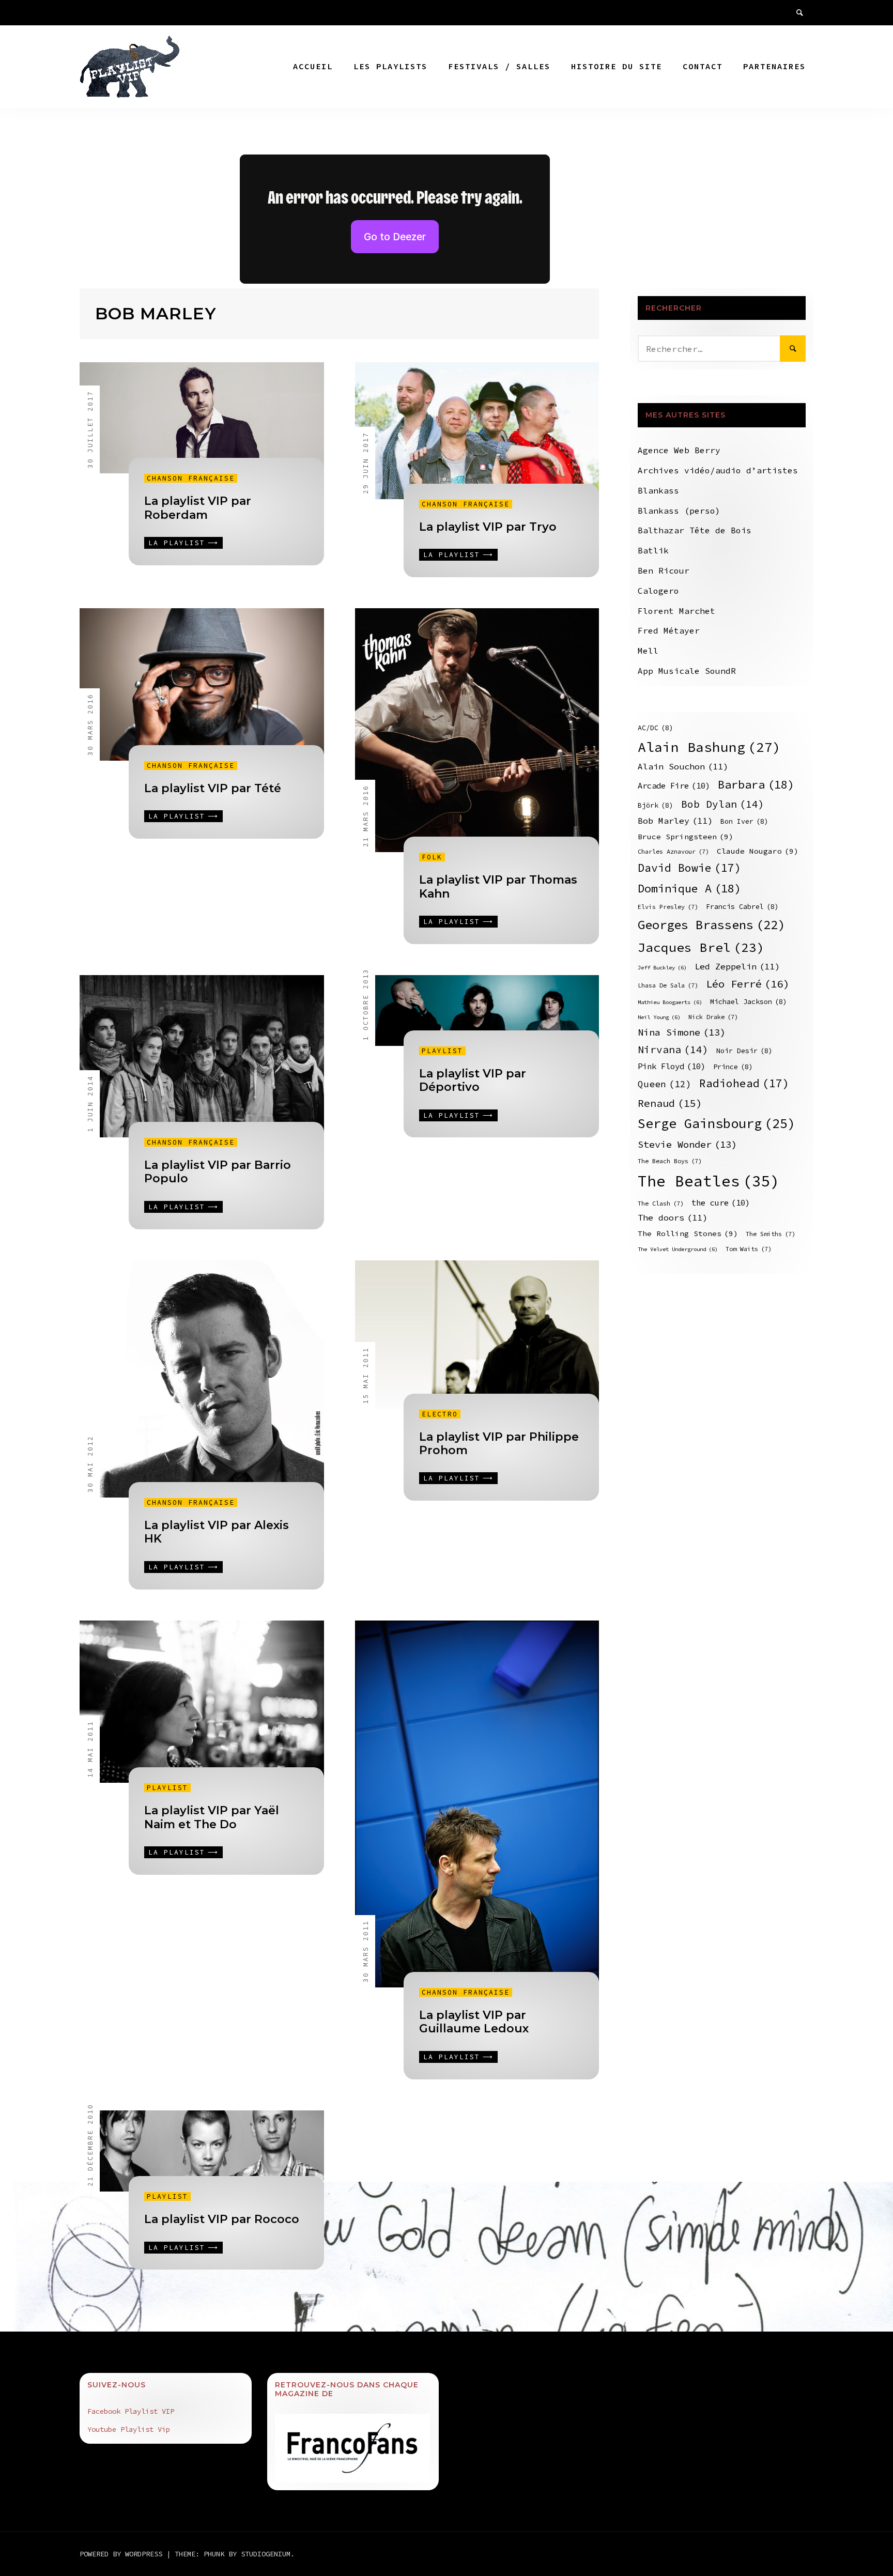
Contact (703, 66)
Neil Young (659, 1017)
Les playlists (390, 66)
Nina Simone (682, 1032)
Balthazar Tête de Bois (695, 530)
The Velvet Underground (678, 1249)
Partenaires (774, 66)
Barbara (756, 784)
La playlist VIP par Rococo (222, 2219)
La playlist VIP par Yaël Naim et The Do (212, 1817)
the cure (721, 1203)
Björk (656, 805)
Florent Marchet (676, 611)
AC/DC (656, 728)
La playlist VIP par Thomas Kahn (498, 886)
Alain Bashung (709, 747)
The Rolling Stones (688, 1233)
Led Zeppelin (737, 967)
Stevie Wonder (687, 1144)
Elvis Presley (668, 907)
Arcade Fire (674, 786)
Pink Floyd (672, 1066)
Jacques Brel (701, 947)
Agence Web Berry (679, 450)
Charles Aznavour (673, 851)
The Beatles (709, 1181)
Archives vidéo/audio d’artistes (718, 470)
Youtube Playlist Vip (129, 2429)
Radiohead (744, 1083)
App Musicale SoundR (687, 671)
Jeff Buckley (662, 968)
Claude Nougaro (758, 851)
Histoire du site (617, 66)
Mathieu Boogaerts (670, 1002)
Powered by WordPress (123, 2554)
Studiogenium (266, 2554)
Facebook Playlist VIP (131, 2411)
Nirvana (673, 1050)
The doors (673, 1218)
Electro (440, 1414)
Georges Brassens (711, 925)
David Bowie (689, 868)
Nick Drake (713, 1017)
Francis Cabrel (742, 907)
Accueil (313, 66)
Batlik (653, 550)
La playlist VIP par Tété (213, 788)
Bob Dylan (723, 804)
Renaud (670, 1103)
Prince (733, 1067)
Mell (648, 651)
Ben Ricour (664, 570)
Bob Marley (675, 821)
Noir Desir (744, 1051)
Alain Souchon (683, 767)
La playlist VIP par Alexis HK (217, 1532)
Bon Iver (744, 821)
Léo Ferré (748, 984)
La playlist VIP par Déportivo (473, 1080)
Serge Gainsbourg (717, 1123)
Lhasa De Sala (668, 985)
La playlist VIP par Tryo (488, 527)
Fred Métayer (669, 630)
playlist (442, 1051)
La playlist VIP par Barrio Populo (218, 1172)
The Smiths (771, 1234)
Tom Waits (749, 1249)
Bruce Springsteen (686, 837)
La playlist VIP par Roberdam (198, 508)
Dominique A (689, 888)
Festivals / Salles (499, 66)
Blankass (658, 490)
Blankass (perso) (679, 511)
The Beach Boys (670, 1161)
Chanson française (191, 478)
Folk (432, 857)
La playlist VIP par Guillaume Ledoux (474, 2022)
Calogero (658, 591)
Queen (665, 1084)
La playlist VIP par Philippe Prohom (499, 1444)
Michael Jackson (749, 1002)
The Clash (661, 1203)
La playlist (177, 543)
